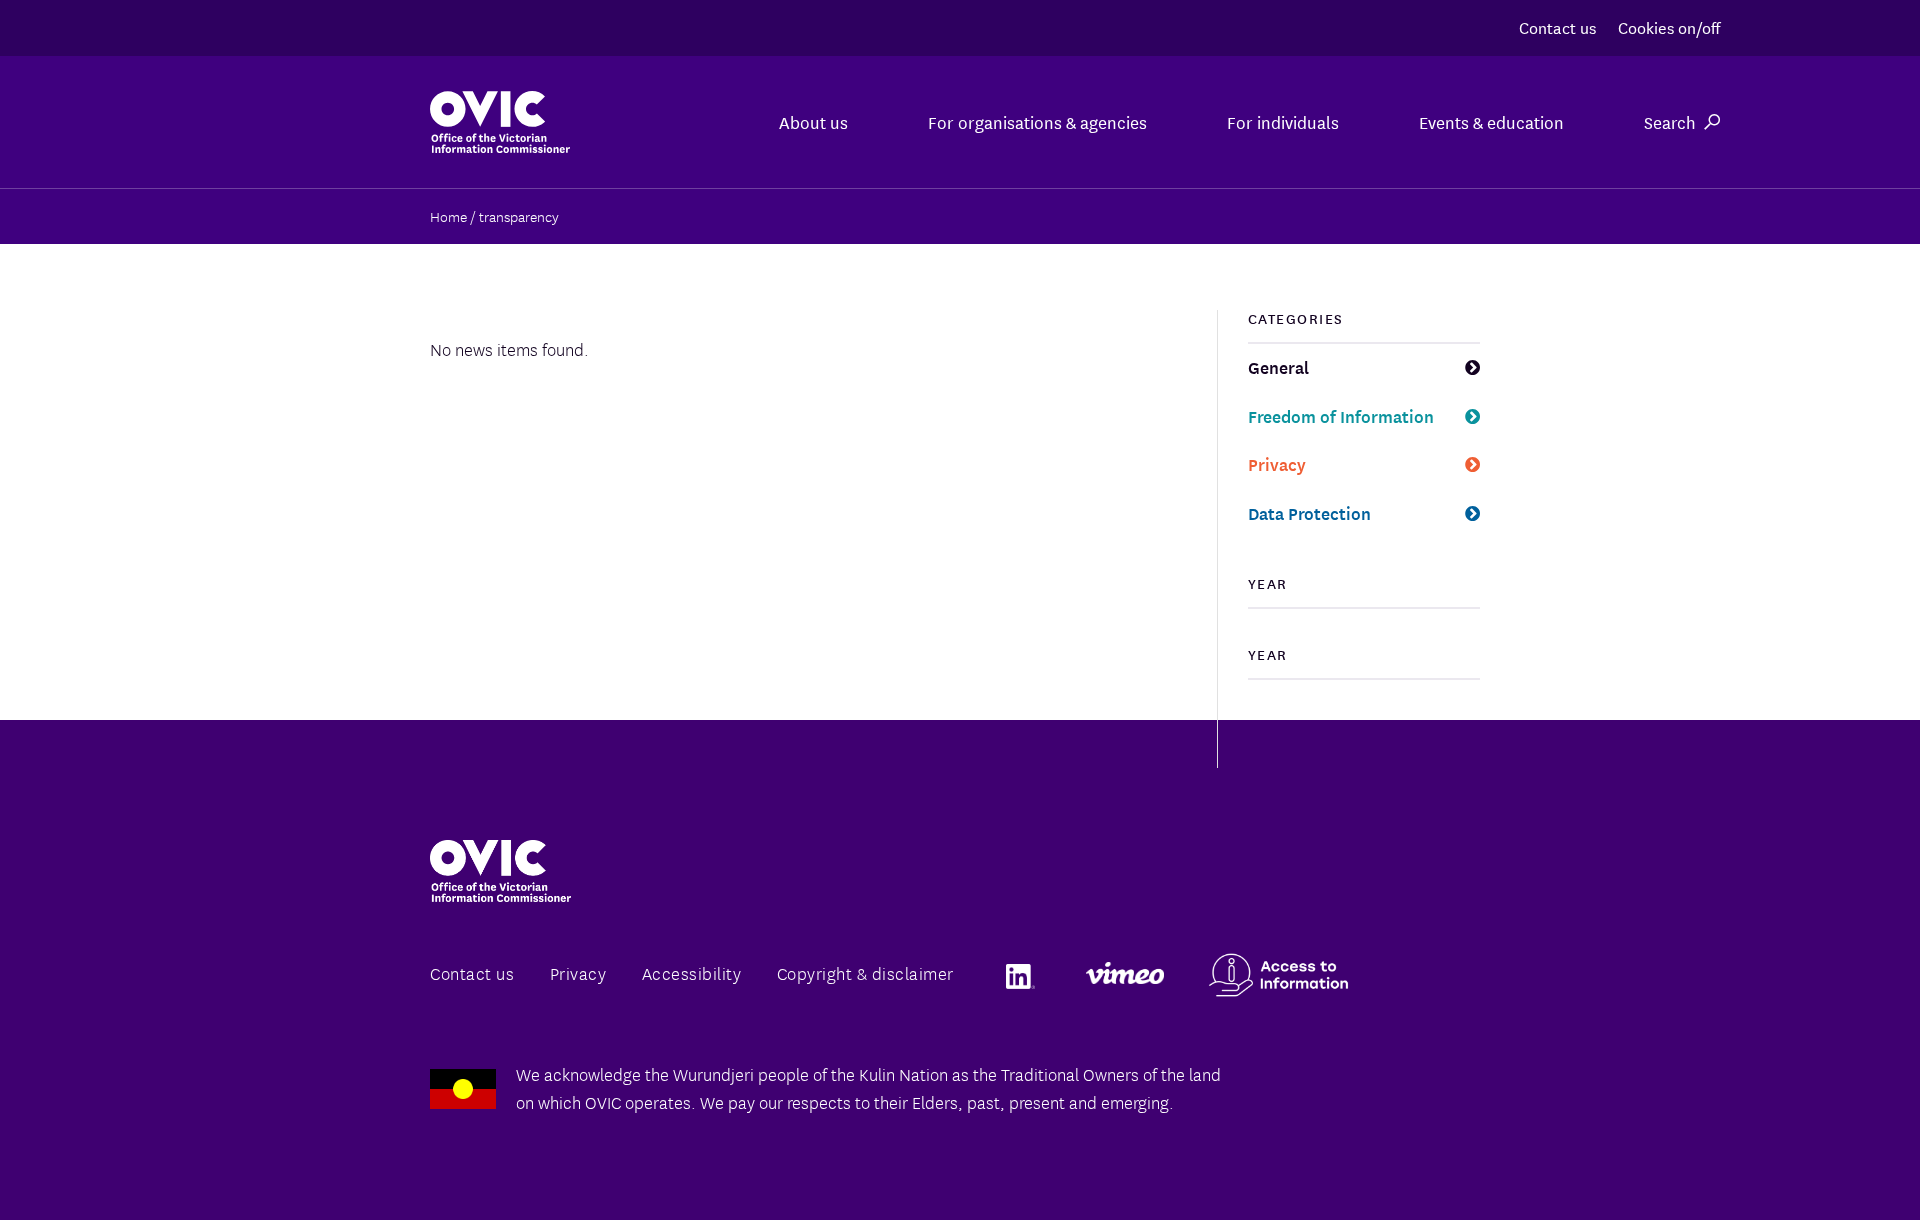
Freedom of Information (1341, 415)
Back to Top (1824, 1158)
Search (1670, 121)
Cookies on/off (1669, 26)
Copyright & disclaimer (865, 972)
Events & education (1491, 121)
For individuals (1283, 121)
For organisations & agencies (1037, 121)
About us (813, 121)
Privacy (1277, 463)
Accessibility (692, 972)
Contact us (1557, 26)
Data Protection (1309, 512)
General (1278, 366)
